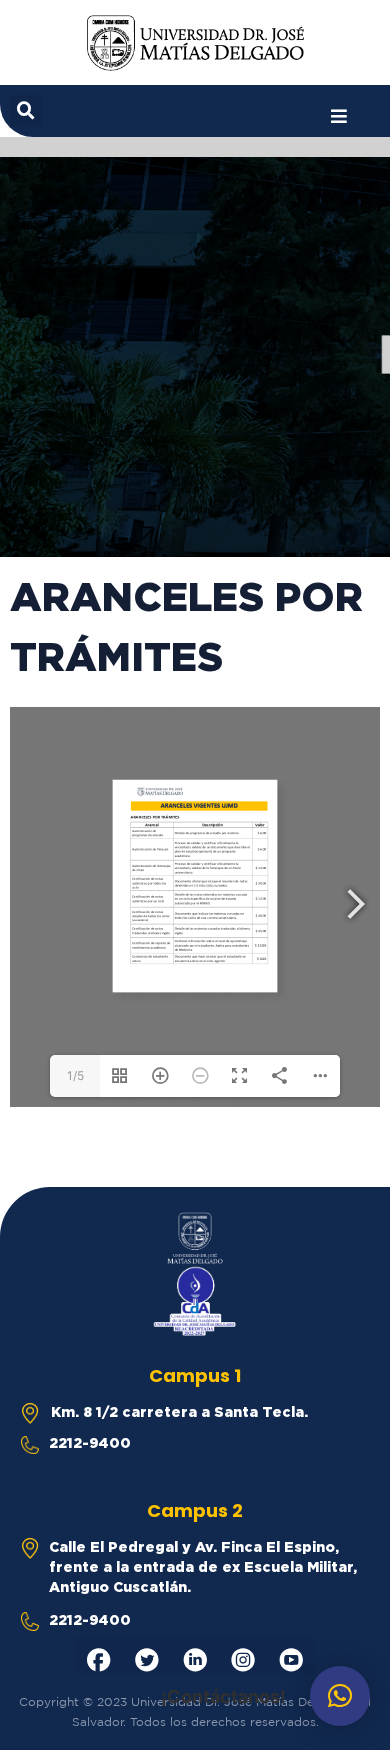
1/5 (75, 1075)
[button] (339, 116)
